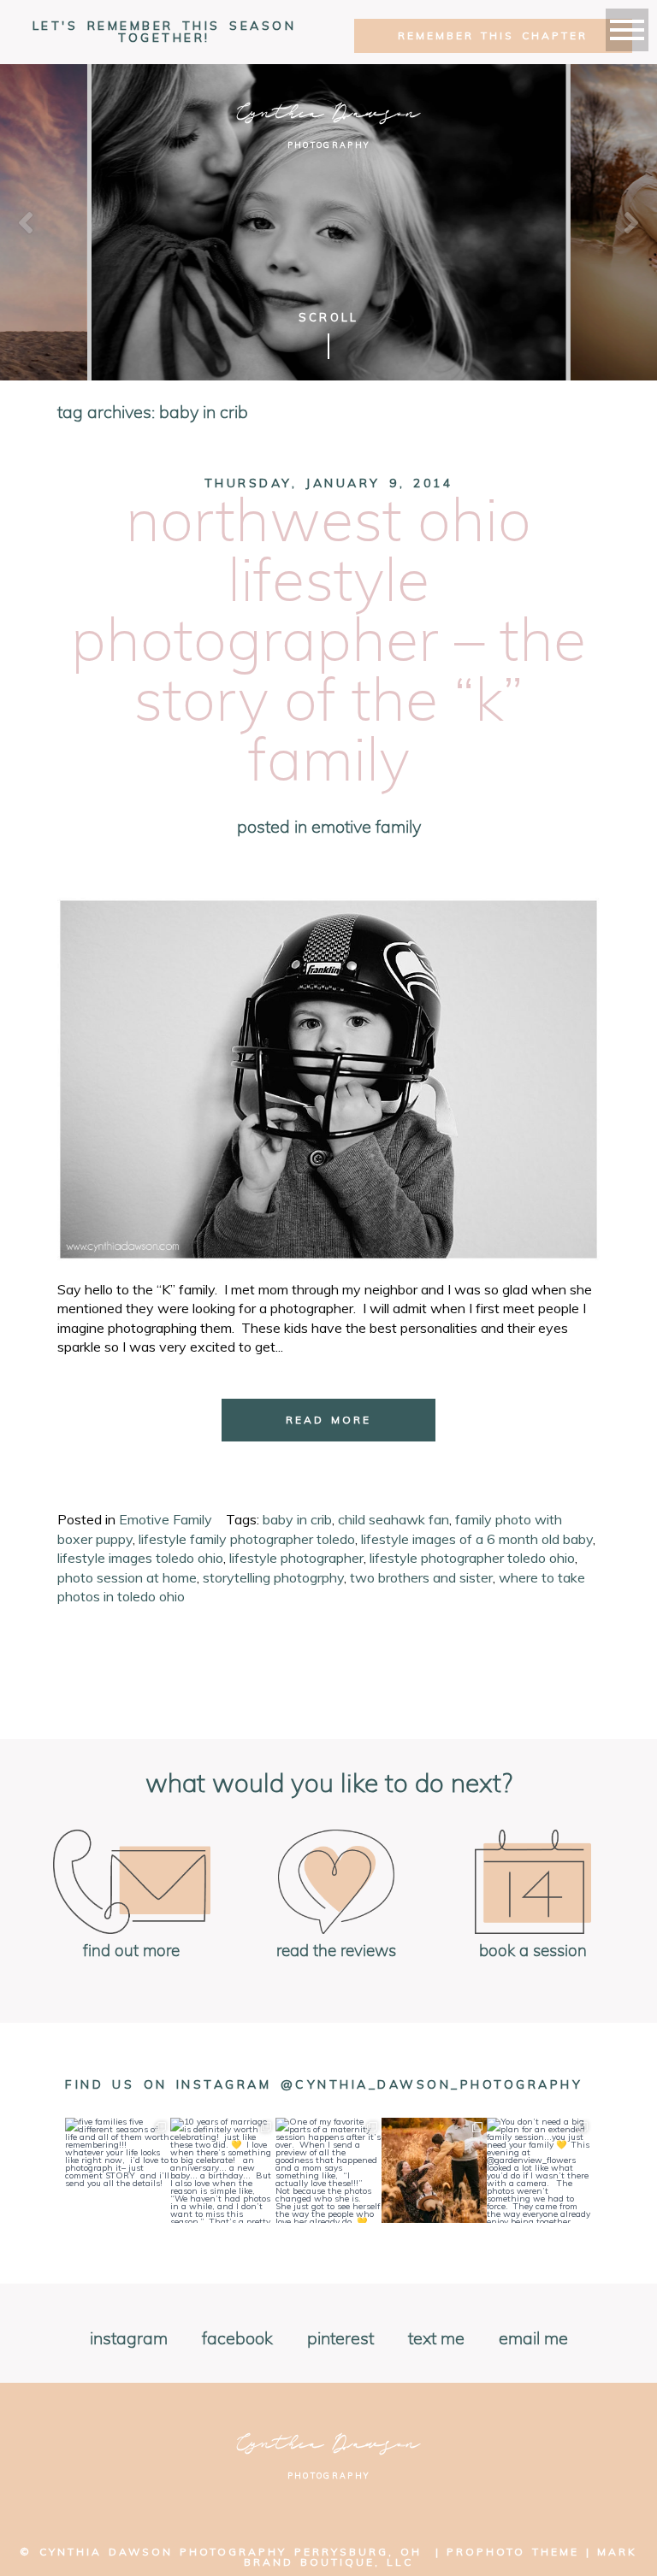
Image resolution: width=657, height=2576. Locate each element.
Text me (436, 2339)
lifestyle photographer (296, 1558)
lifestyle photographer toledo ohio (472, 1558)
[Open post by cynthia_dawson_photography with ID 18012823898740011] (223, 2170)
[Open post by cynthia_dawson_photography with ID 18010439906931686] (434, 2170)
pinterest (340, 2339)
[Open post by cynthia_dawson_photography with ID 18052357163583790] (328, 2170)
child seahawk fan (394, 1519)
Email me (533, 2339)
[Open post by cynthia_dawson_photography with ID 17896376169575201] (539, 2170)
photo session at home (127, 1577)
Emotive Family (366, 828)
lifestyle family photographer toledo (247, 1539)
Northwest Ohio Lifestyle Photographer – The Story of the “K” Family (328, 643)
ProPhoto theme (513, 2552)
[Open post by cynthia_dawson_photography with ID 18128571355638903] (118, 2170)
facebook (237, 2339)
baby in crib (297, 1519)
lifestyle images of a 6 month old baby (477, 1539)
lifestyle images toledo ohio (140, 1558)
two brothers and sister (421, 1577)
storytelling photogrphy (273, 1577)
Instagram (129, 2339)
